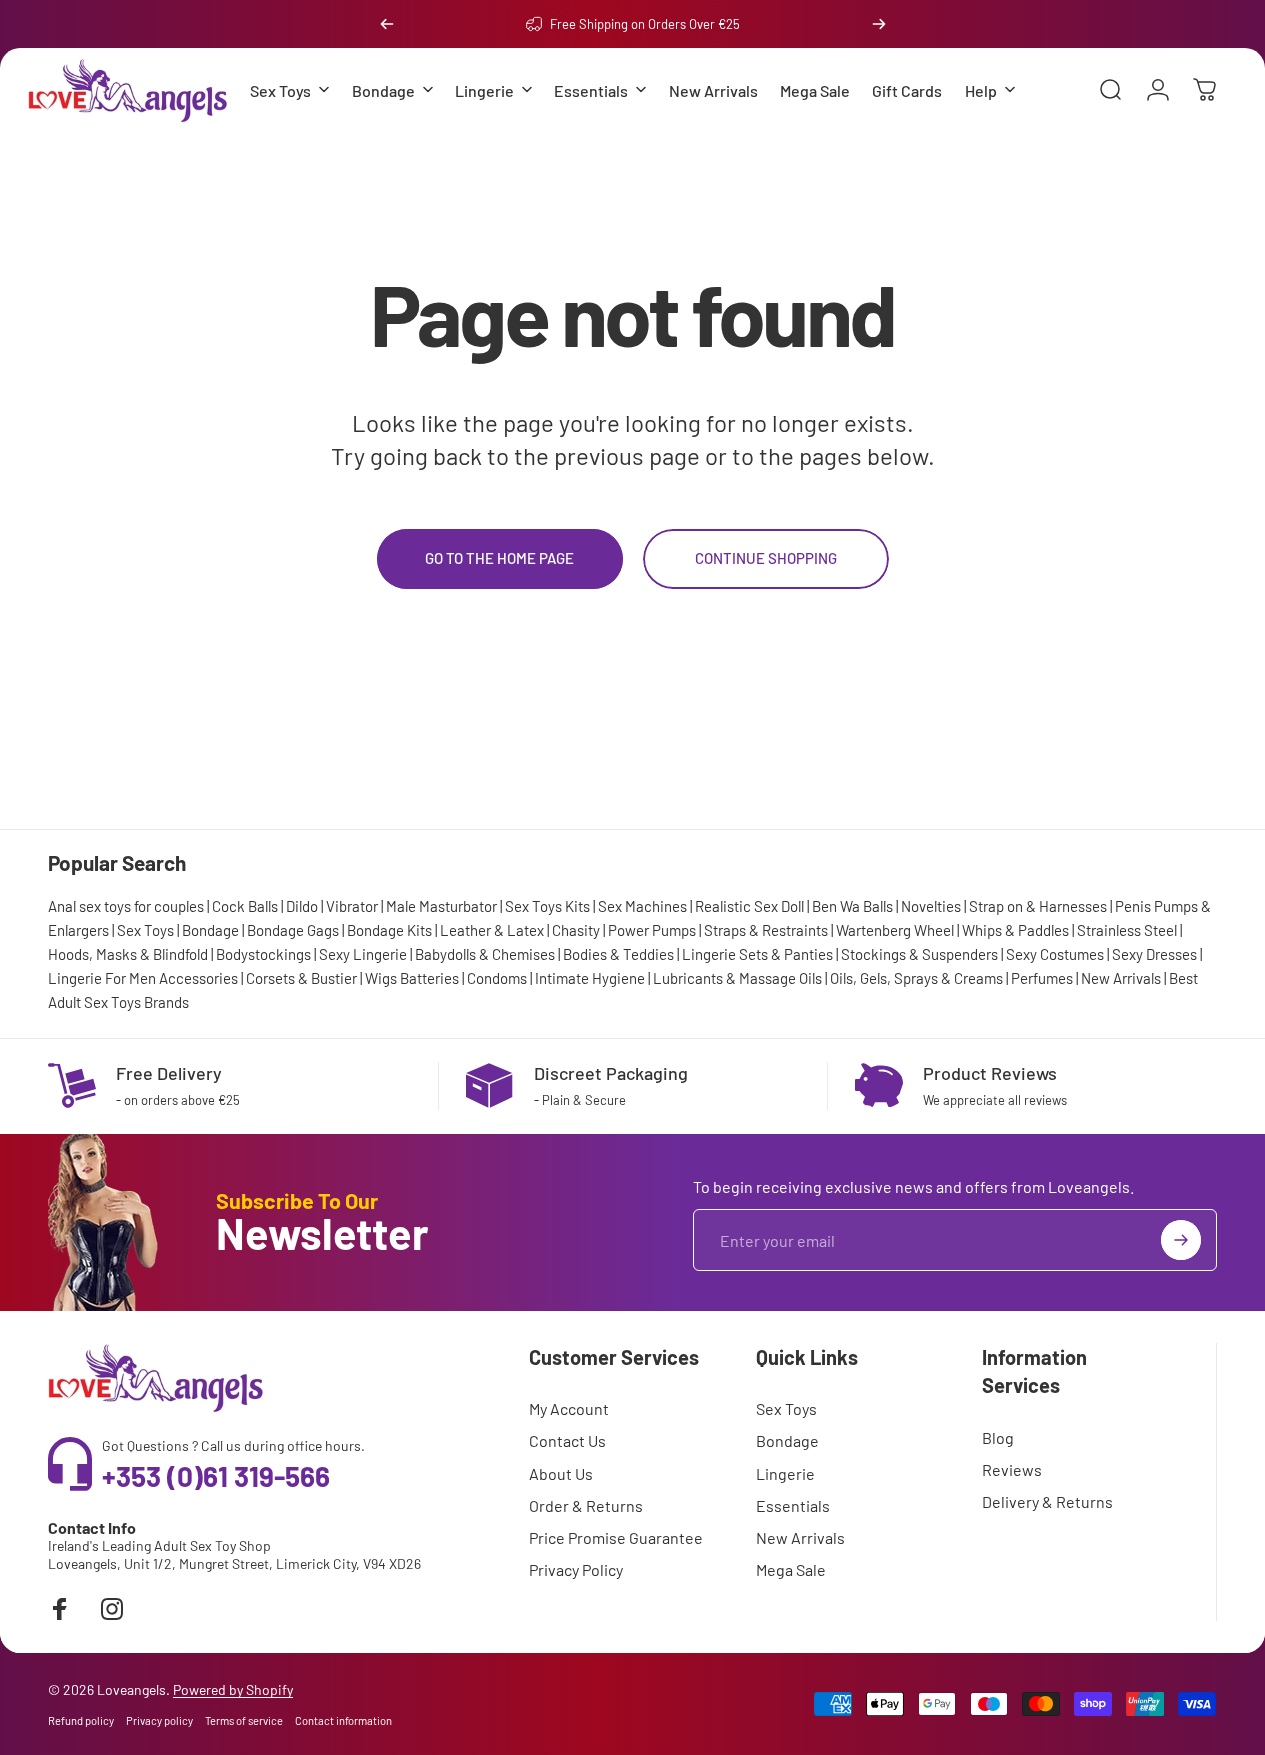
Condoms (497, 978)
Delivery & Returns (1047, 1501)
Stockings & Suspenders (919, 954)
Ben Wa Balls (852, 906)
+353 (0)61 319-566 (216, 1476)
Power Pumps (652, 930)
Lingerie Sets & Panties (757, 954)
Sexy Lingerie (363, 954)
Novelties (931, 906)
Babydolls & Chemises (485, 954)
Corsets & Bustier (301, 978)
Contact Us (567, 1440)
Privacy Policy (576, 1569)
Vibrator (352, 906)
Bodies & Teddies (618, 954)
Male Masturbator (441, 906)
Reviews (1012, 1469)
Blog (998, 1437)
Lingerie (785, 1473)
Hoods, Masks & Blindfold (128, 954)
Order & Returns (586, 1505)
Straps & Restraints (766, 930)
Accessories (198, 978)
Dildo (302, 906)
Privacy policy (159, 1720)
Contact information (343, 1720)
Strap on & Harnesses (1038, 906)
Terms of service (244, 1720)
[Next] (879, 24)
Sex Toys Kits (547, 906)
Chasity (576, 930)
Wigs (381, 978)
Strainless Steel (1127, 930)
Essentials (793, 1505)
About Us (561, 1473)
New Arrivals (1121, 978)
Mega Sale (791, 1569)
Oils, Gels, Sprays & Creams (916, 978)
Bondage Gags (293, 930)
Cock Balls (245, 906)
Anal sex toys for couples (126, 906)
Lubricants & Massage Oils (737, 978)
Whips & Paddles (1015, 930)
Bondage (210, 930)
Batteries (429, 978)
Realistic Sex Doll (749, 906)
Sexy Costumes (1055, 954)
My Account (569, 1408)
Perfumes (1042, 978)
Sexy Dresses (1154, 954)
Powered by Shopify (233, 1689)
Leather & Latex (492, 930)
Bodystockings (263, 954)
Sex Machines (642, 906)
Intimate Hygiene (590, 978)
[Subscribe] (1181, 1240)
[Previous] (387, 24)
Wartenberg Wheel (895, 930)
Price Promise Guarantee (616, 1537)
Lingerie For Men (102, 978)
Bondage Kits (389, 930)
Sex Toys (145, 930)
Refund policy (81, 1720)
